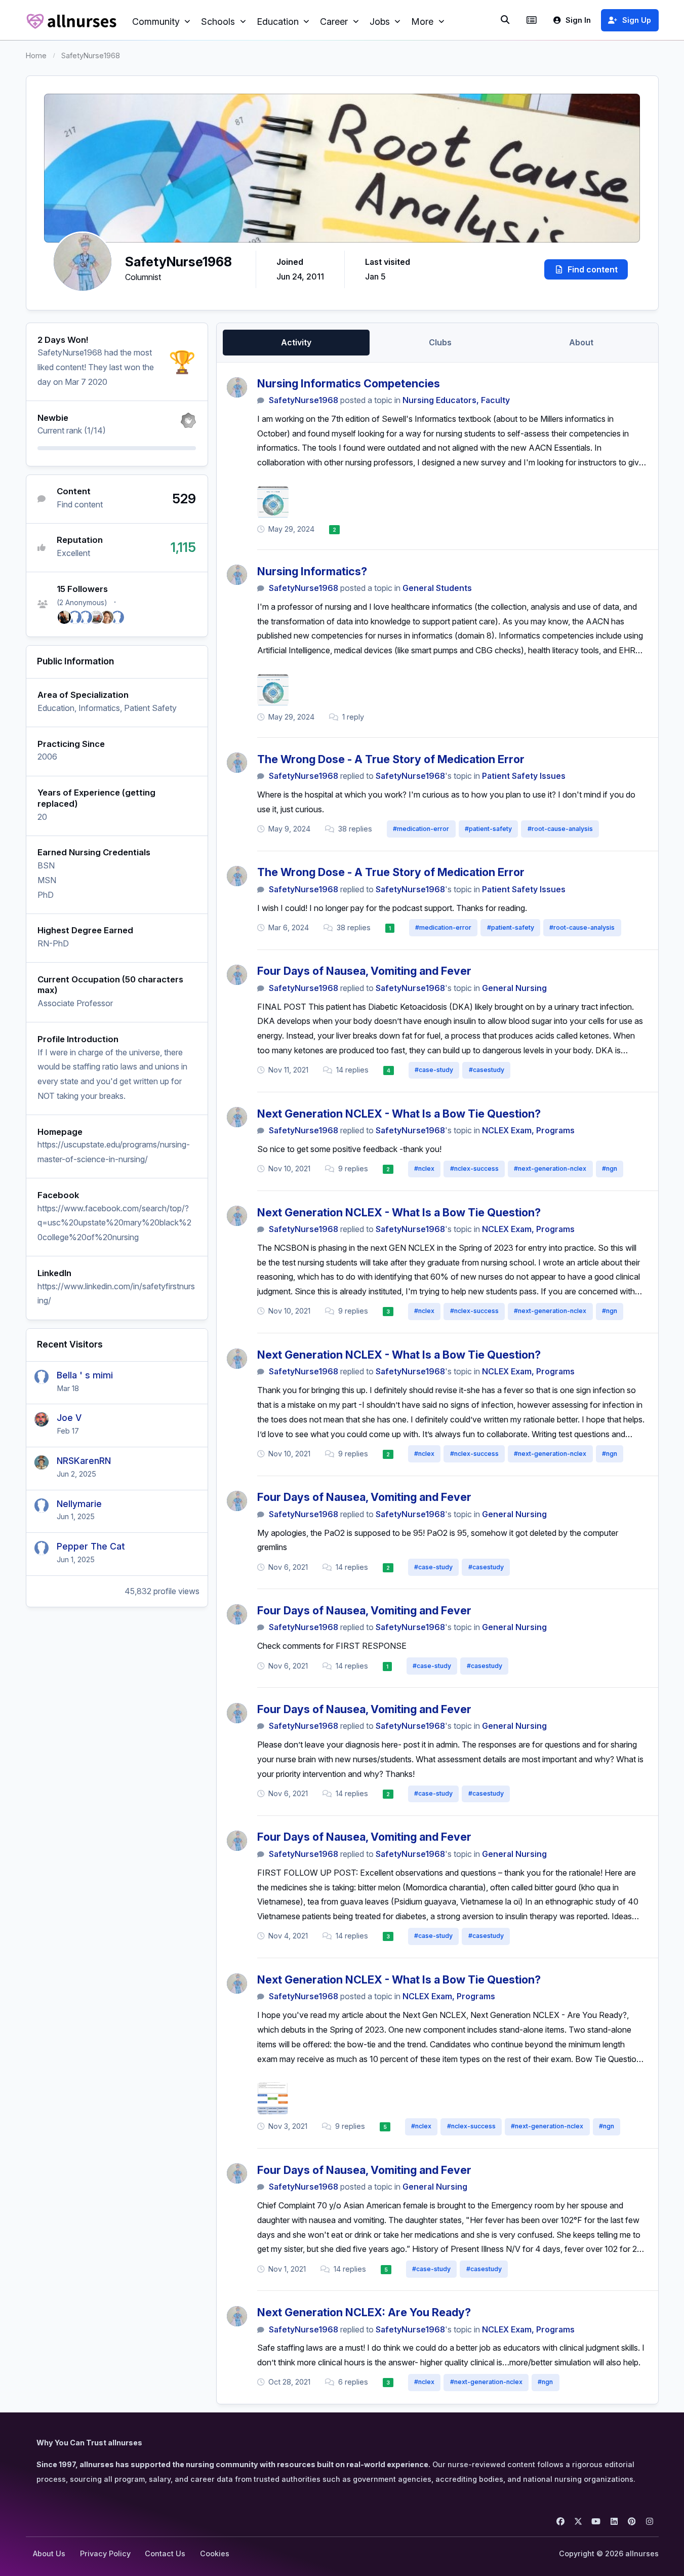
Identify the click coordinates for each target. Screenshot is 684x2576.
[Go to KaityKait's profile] (117, 617)
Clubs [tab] (440, 342)
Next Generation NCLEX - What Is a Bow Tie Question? (399, 1114)
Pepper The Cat (91, 1546)
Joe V (69, 1418)
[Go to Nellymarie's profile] (42, 1505)
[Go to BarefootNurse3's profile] (86, 617)
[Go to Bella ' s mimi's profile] (42, 1377)
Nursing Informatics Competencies (349, 383)
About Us (49, 2553)
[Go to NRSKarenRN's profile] (42, 1462)
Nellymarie (79, 1504)
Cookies (215, 2553)
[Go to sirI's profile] (96, 617)
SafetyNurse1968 (304, 400)
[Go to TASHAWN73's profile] (75, 617)
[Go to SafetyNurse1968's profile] (237, 387)
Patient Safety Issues (524, 776)
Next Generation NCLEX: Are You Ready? (364, 2312)
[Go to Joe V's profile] (42, 1419)
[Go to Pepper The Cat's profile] (42, 1548)
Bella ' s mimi (85, 1375)
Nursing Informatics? (312, 571)
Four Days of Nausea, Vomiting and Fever (364, 971)
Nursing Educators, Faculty (456, 400)
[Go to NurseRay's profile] (64, 617)
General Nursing (514, 988)
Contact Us (165, 2553)
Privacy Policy (105, 2553)
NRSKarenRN (84, 1461)
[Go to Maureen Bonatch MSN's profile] (107, 617)
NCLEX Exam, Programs (528, 1130)
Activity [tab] (296, 342)
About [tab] (581, 342)
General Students (437, 588)
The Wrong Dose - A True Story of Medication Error (391, 759)
